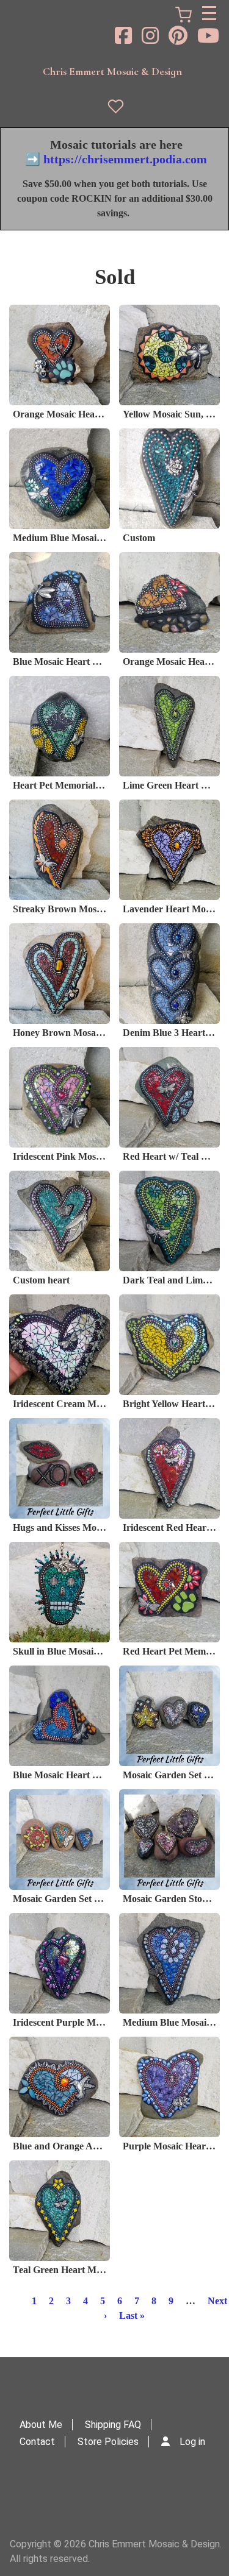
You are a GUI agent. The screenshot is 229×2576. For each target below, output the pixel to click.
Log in (192, 2442)
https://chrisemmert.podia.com (125, 159)
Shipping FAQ (113, 2425)
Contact (37, 2442)
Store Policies (108, 2442)
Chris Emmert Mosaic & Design (112, 71)
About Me (41, 2425)
